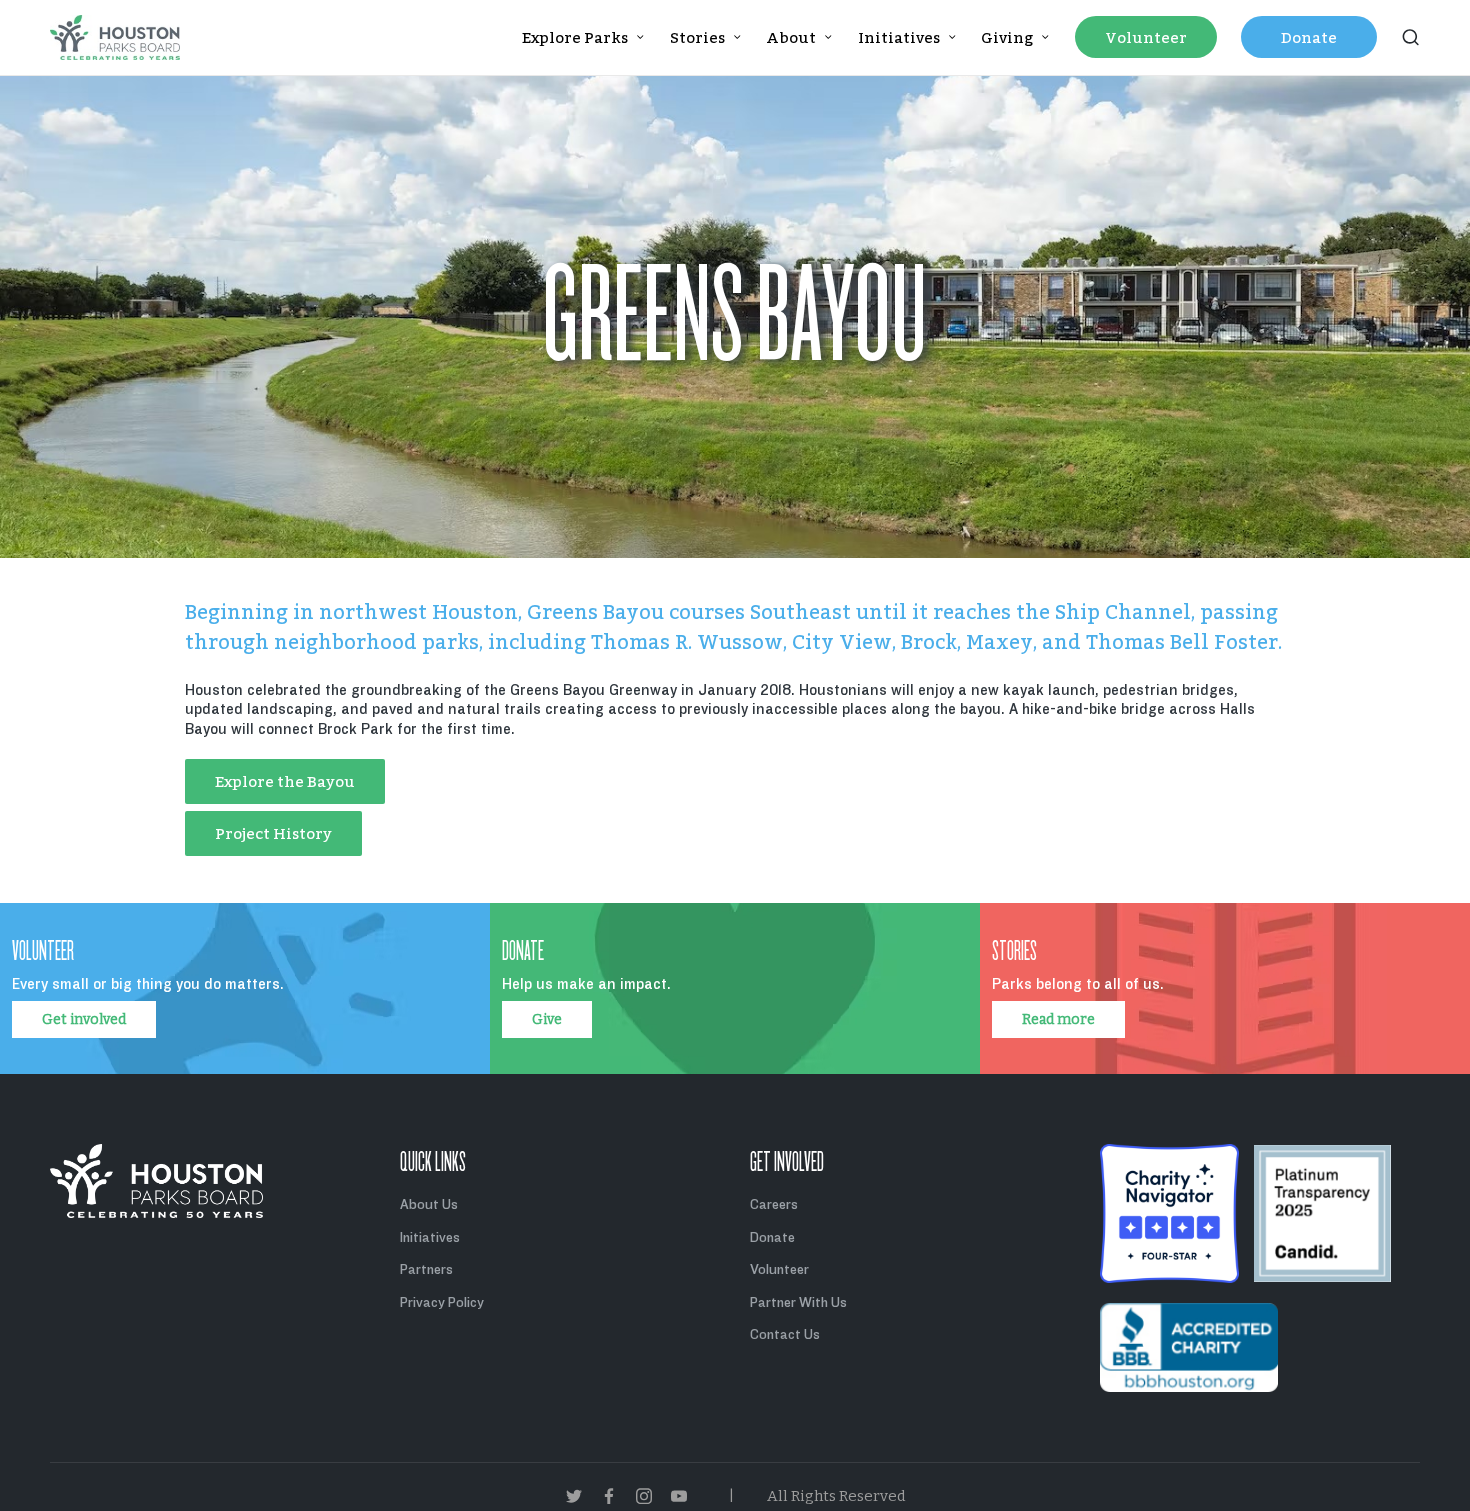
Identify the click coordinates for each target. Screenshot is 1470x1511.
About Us (429, 1204)
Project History (273, 833)
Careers (774, 1204)
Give (547, 1019)
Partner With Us (798, 1302)
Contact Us (785, 1334)
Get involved (84, 1019)
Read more (1058, 1019)
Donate (772, 1237)
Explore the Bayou (285, 781)
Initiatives (430, 1237)
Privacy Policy (442, 1302)
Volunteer (779, 1269)
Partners (426, 1269)
